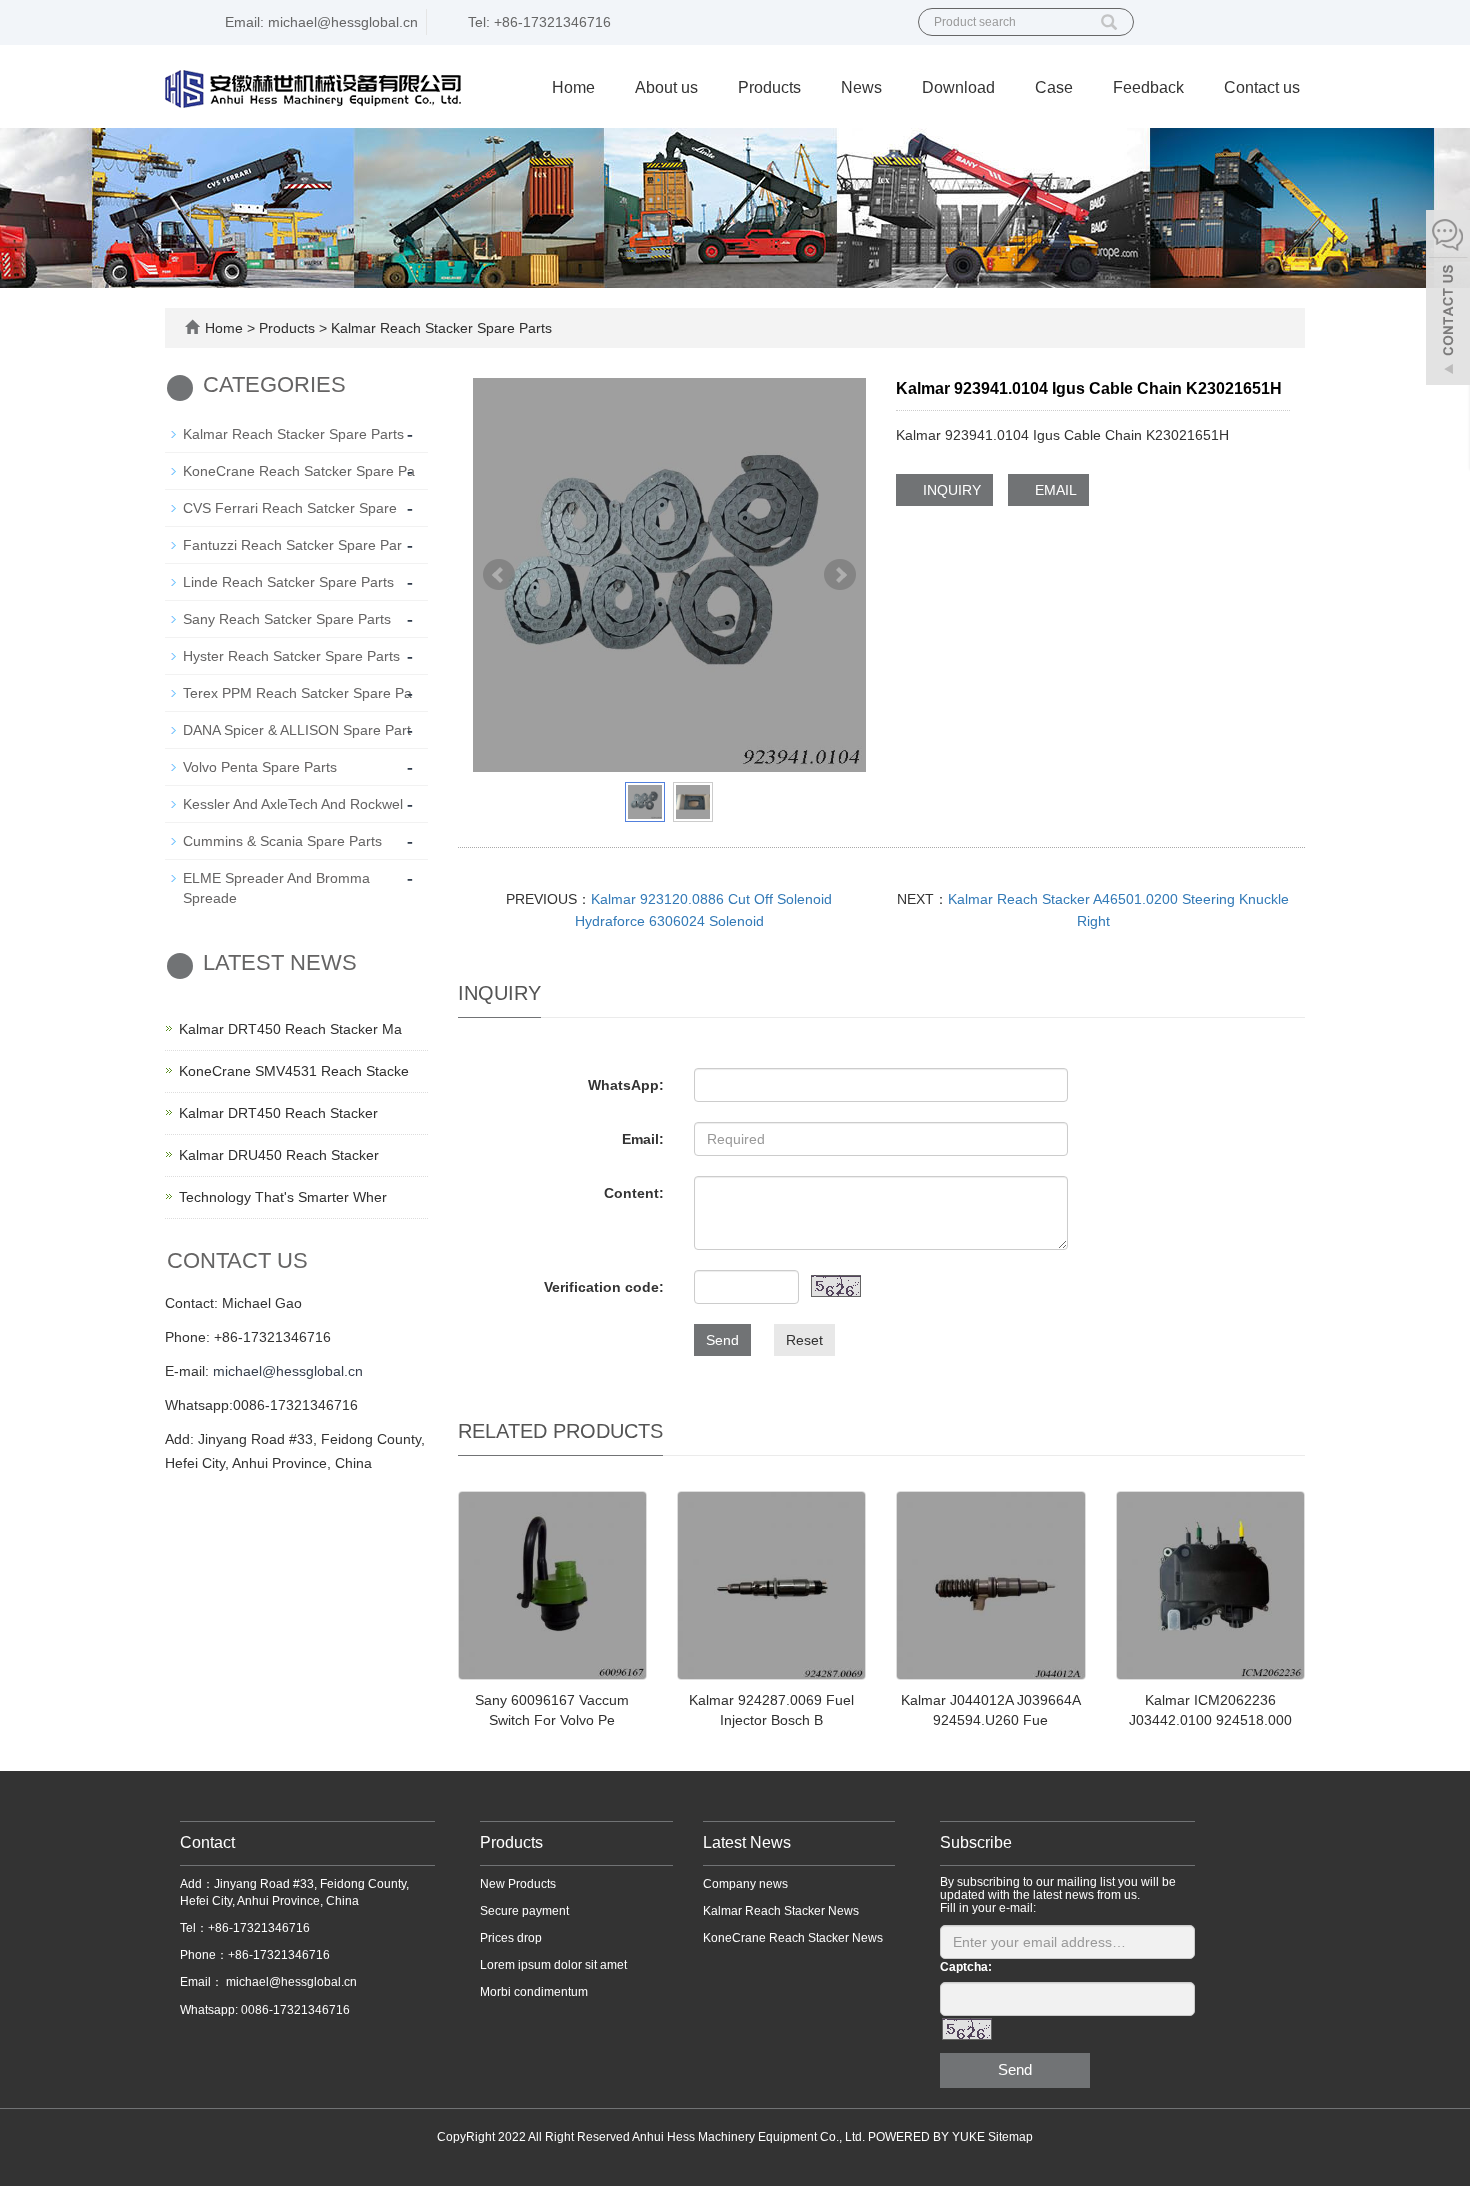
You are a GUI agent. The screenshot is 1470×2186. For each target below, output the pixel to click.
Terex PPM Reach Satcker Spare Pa (297, 693)
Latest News (747, 1842)
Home (573, 87)
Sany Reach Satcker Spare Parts (287, 619)
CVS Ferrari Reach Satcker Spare (290, 508)
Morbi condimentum (534, 1992)
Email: (643, 1139)
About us (666, 87)
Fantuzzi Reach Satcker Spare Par (292, 545)
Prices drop (511, 1938)
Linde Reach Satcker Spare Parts (288, 582)
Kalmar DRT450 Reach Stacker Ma (290, 1029)
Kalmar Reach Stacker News (781, 1911)
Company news (745, 1884)
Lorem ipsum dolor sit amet (553, 1965)
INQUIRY (950, 490)
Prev (499, 575)
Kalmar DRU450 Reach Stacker (279, 1155)
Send (722, 1340)
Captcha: (966, 1967)
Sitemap (1010, 2137)
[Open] (1448, 300)
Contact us (1262, 87)
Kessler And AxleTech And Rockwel (293, 804)
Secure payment (524, 1911)
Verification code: (604, 1287)
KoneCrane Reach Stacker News (793, 1938)
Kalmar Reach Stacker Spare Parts (439, 328)
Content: (634, 1193)
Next (840, 575)
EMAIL (1054, 490)
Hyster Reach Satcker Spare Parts (291, 656)
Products (769, 87)
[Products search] (1109, 15)
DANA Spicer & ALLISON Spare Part (297, 730)
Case (1054, 87)
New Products (518, 1884)
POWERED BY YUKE (928, 2137)
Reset (804, 1340)
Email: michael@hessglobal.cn (319, 22)
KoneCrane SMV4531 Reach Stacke (294, 1071)
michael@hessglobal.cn (288, 1371)
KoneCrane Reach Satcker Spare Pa (299, 471)
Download (958, 87)
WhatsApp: (626, 1085)
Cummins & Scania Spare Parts (282, 841)
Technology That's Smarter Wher (283, 1197)
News (861, 87)
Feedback (1148, 87)
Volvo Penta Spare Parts (260, 767)
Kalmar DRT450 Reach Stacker (278, 1113)
